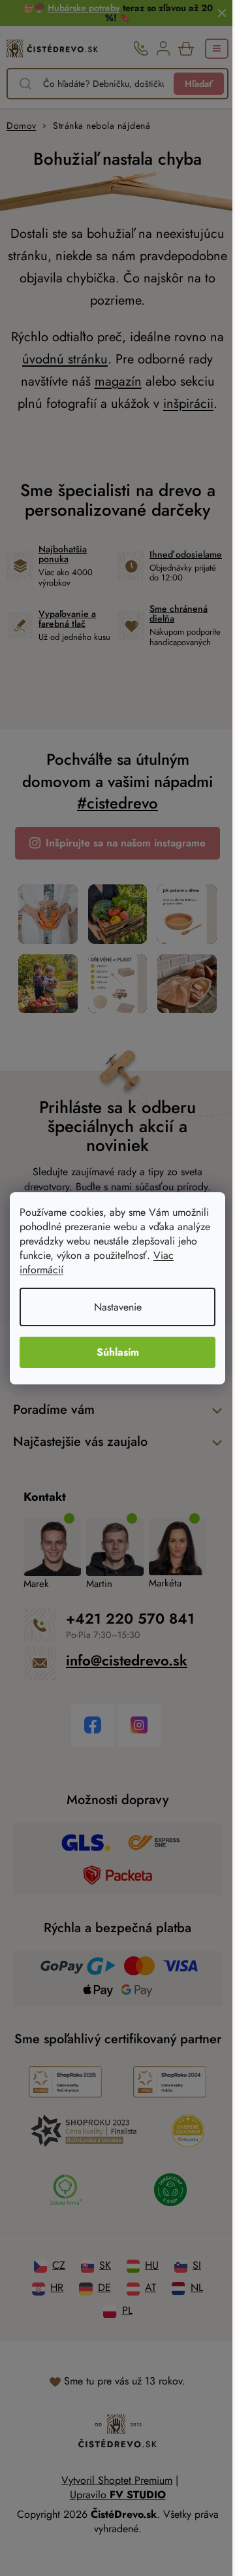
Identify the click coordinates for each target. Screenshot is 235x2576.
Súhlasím (118, 1352)
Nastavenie (118, 1307)
